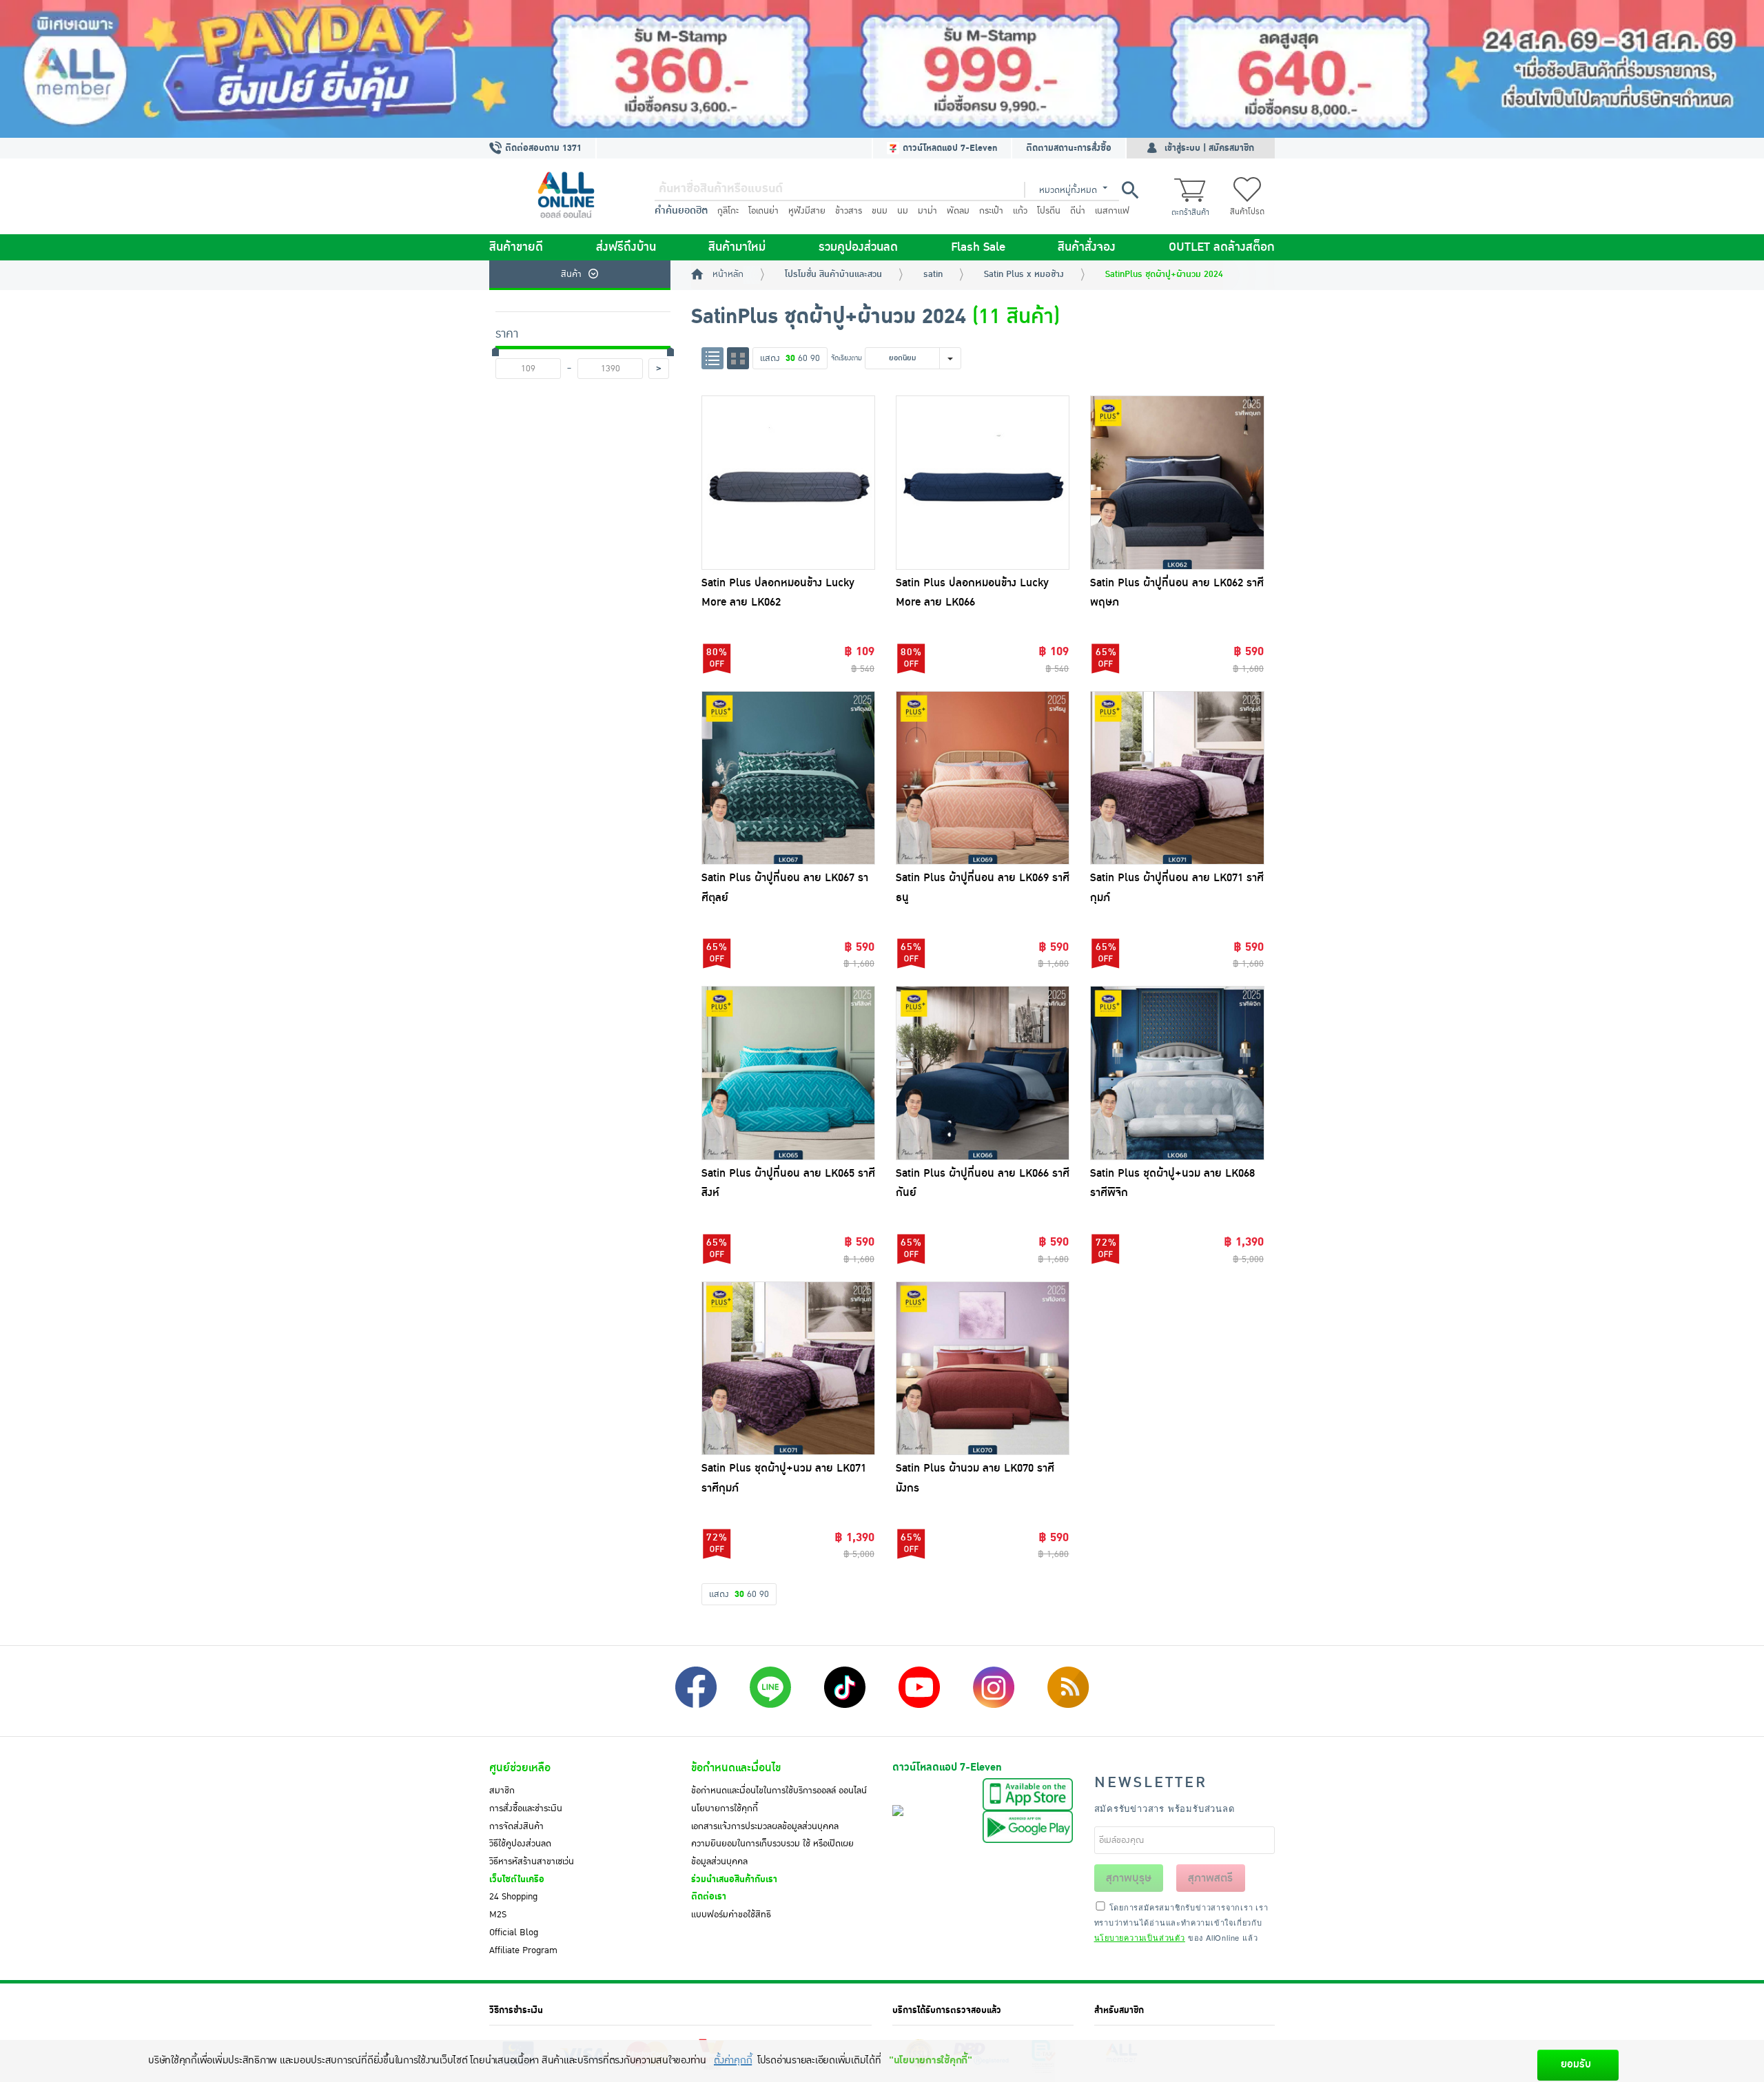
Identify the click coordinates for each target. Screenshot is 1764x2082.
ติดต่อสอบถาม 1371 (542, 148)
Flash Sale (978, 247)
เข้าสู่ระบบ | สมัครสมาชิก (1209, 148)
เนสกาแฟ (1112, 211)
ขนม (880, 211)
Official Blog (514, 1932)
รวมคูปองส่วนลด (858, 247)
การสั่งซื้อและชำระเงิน (526, 1808)
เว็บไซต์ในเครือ (517, 1879)
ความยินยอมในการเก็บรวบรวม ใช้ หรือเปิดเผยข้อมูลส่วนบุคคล (772, 1853)
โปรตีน (1049, 211)
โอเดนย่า (763, 211)
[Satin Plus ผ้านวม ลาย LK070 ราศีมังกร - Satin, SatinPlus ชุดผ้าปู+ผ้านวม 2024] (983, 1368)
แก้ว (1020, 211)
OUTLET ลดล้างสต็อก (1222, 247)
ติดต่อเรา (709, 1897)
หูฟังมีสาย (807, 211)
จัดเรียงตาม (847, 358)
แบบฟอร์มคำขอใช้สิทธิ (731, 1915)
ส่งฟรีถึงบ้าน (626, 247)
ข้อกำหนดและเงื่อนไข (736, 1768)
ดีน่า (1078, 211)
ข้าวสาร (849, 211)
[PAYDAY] (882, 69)
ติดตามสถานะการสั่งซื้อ (1069, 148)
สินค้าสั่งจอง (1087, 247)
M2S (498, 1915)
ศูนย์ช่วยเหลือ (520, 1768)
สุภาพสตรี (1210, 1878)
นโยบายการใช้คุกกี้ (725, 1808)
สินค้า (571, 274)
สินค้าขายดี (516, 247)
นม (903, 211)
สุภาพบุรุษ (1129, 1878)
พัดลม (958, 211)
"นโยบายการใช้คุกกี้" (931, 2060)
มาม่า (927, 211)
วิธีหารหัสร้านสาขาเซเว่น (532, 1862)
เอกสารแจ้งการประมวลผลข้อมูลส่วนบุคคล (765, 1826)
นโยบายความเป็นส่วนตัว (1140, 1937)
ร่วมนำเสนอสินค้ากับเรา (734, 1879)
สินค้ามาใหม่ (737, 247)
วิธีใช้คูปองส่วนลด (520, 1844)
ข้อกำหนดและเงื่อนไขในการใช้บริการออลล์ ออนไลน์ (779, 1791)
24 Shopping (513, 1897)
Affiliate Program (523, 1950)
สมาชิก (502, 1791)
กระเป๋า (991, 211)
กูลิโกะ (728, 211)
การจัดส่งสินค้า (516, 1826)
